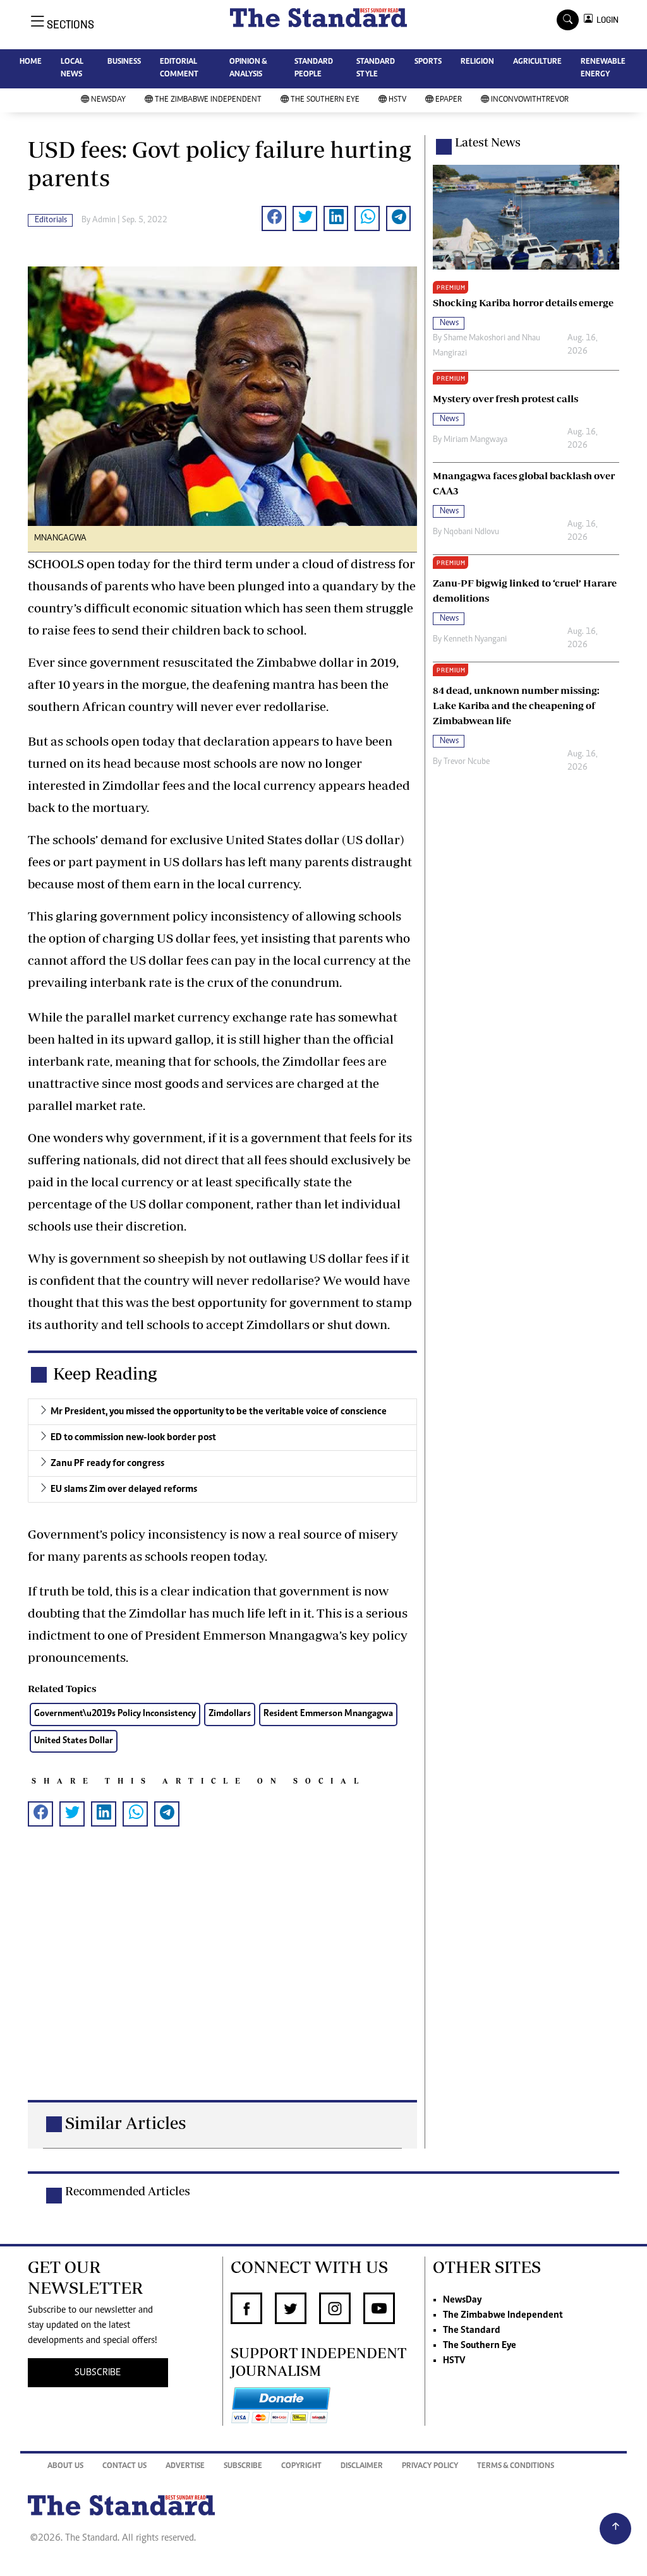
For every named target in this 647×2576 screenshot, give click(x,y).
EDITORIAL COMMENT (179, 69)
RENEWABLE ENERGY (603, 69)
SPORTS (428, 62)
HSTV (397, 100)
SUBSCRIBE (98, 2373)
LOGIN (606, 20)
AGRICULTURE (537, 62)
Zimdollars (230, 1714)
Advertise (185, 2466)
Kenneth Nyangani (475, 640)
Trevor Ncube (467, 762)
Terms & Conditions (516, 2466)
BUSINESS (124, 62)
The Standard (472, 2330)
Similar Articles (125, 2122)
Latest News (488, 142)
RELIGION (477, 62)
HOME (31, 62)
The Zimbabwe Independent (208, 100)
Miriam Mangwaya (475, 440)
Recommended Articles (128, 2191)
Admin (104, 220)
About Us (65, 2466)
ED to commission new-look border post (133, 1438)
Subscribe (243, 2466)
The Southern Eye (325, 100)
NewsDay (108, 100)
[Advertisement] (222, 1983)
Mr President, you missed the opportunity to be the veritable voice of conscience (219, 1412)
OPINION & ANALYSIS (248, 69)
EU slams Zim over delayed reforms (124, 1489)
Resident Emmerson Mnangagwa (328, 1714)
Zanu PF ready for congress (107, 1464)
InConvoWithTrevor (530, 100)
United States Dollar (74, 1741)
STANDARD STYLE (376, 69)
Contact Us (124, 2466)
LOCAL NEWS (72, 69)
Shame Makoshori (475, 338)
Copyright (301, 2466)
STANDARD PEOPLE (314, 69)
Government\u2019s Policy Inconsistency (115, 1714)
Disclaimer (362, 2466)
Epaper (449, 100)
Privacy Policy (430, 2466)
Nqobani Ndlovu (471, 532)
